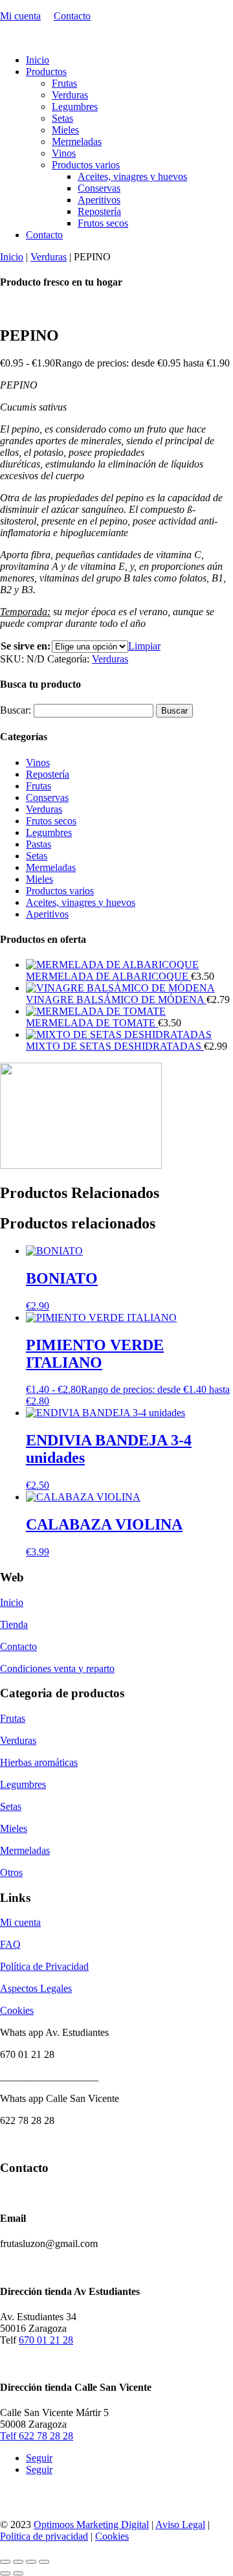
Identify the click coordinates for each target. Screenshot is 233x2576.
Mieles (65, 130)
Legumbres (75, 107)
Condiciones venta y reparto (57, 1668)
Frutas (64, 83)
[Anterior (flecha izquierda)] (5, 2573)
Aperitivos (99, 200)
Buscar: (16, 710)
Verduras (70, 95)
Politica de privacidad (44, 2536)
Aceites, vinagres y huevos (132, 176)
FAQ (10, 1944)
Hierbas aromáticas (39, 1762)
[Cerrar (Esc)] (44, 2562)
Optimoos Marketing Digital (91, 2525)
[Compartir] (31, 2562)
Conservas (99, 188)
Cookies (17, 2010)
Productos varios (86, 165)
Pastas (39, 844)
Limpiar (144, 646)
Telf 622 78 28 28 (37, 2436)
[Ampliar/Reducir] (5, 2562)
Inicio (38, 60)
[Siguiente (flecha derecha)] (18, 2573)
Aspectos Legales (36, 1988)
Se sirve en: (26, 646)
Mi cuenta (20, 16)
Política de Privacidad (44, 1966)
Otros (11, 1872)
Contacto (72, 16)
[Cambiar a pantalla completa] (18, 2562)
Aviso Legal (180, 2525)
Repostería (99, 211)
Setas (62, 118)
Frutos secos (103, 223)
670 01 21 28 (46, 2340)
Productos (46, 72)
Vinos (64, 153)
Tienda (14, 1624)
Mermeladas (77, 141)
